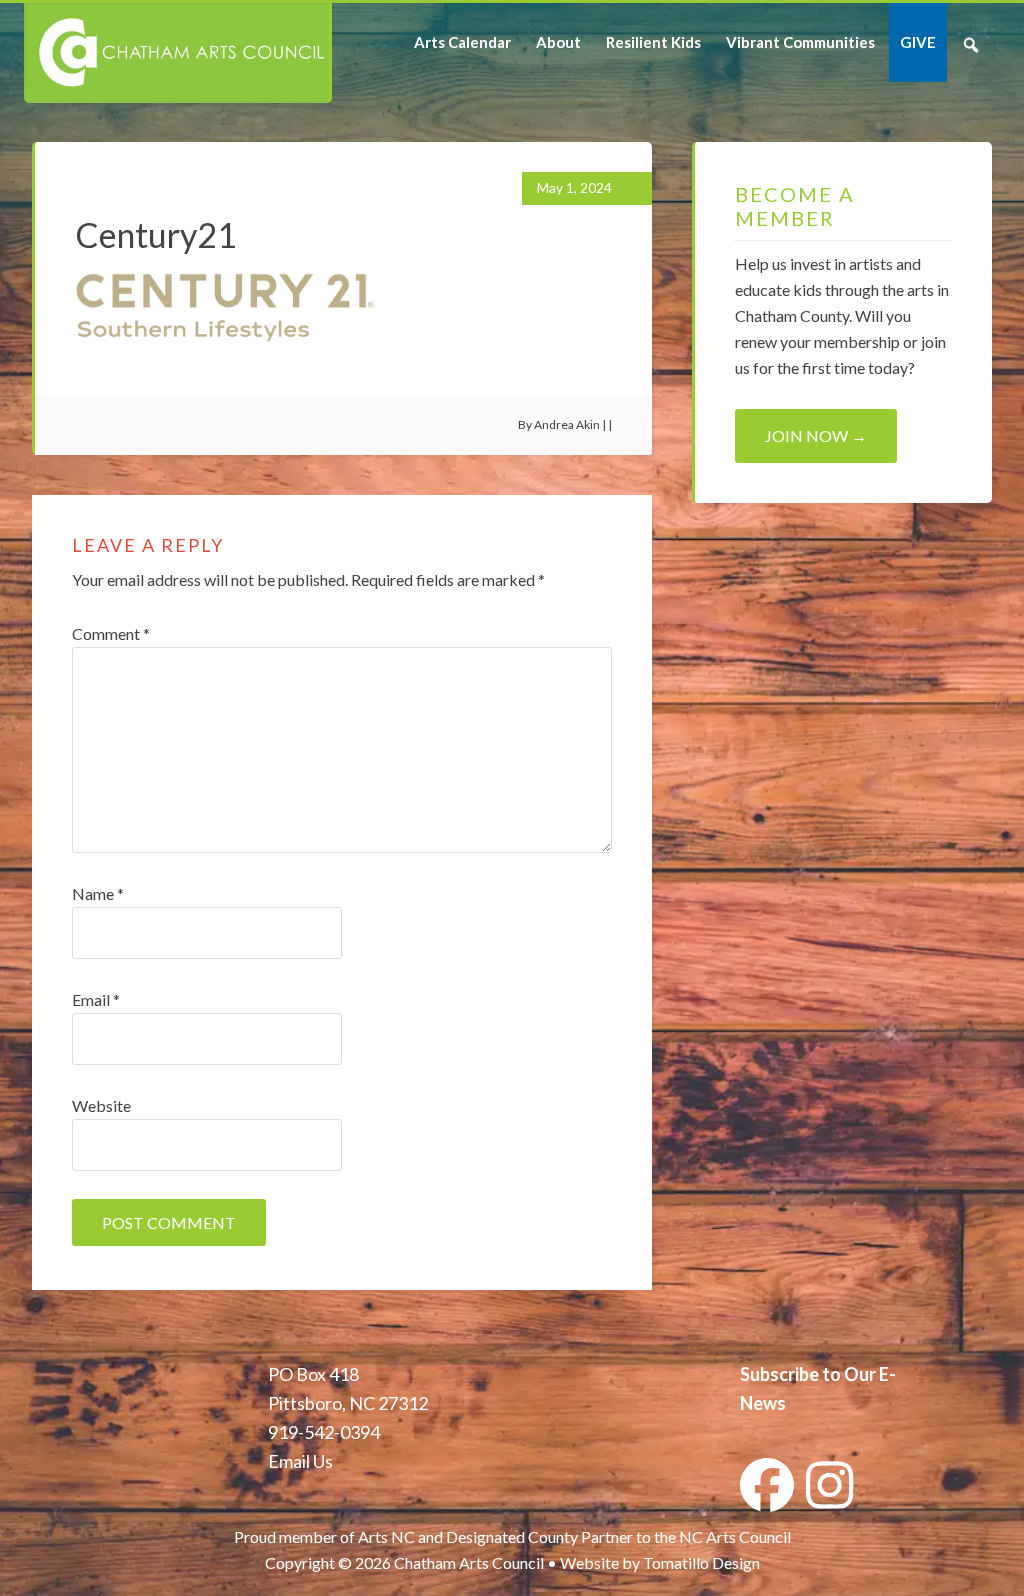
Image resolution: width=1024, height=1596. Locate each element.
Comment (111, 633)
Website (101, 1105)
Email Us (300, 1461)
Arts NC (386, 1536)
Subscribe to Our (808, 1374)
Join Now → (816, 435)
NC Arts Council (735, 1536)
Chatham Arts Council (176, 53)
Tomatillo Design (701, 1562)
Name (98, 893)
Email (96, 999)
